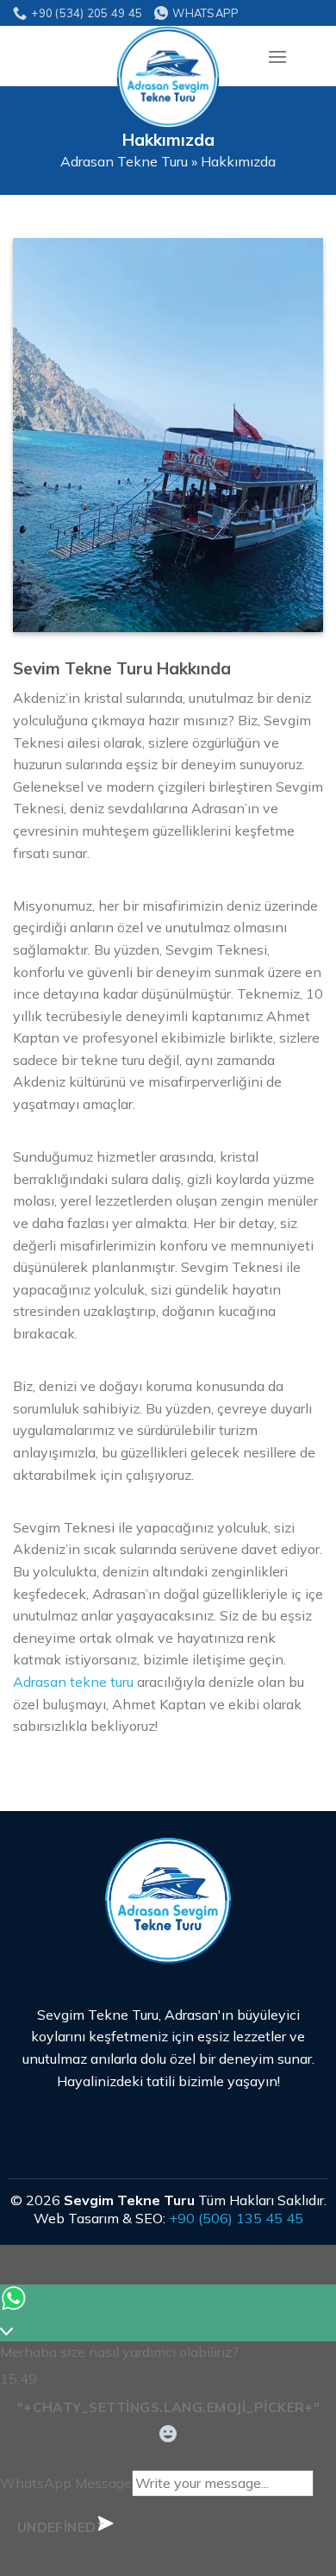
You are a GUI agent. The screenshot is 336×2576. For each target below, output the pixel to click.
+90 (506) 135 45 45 (236, 2218)
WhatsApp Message (66, 2483)
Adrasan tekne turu (73, 1682)
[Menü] (277, 56)
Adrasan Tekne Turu (124, 161)
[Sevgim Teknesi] (168, 78)
